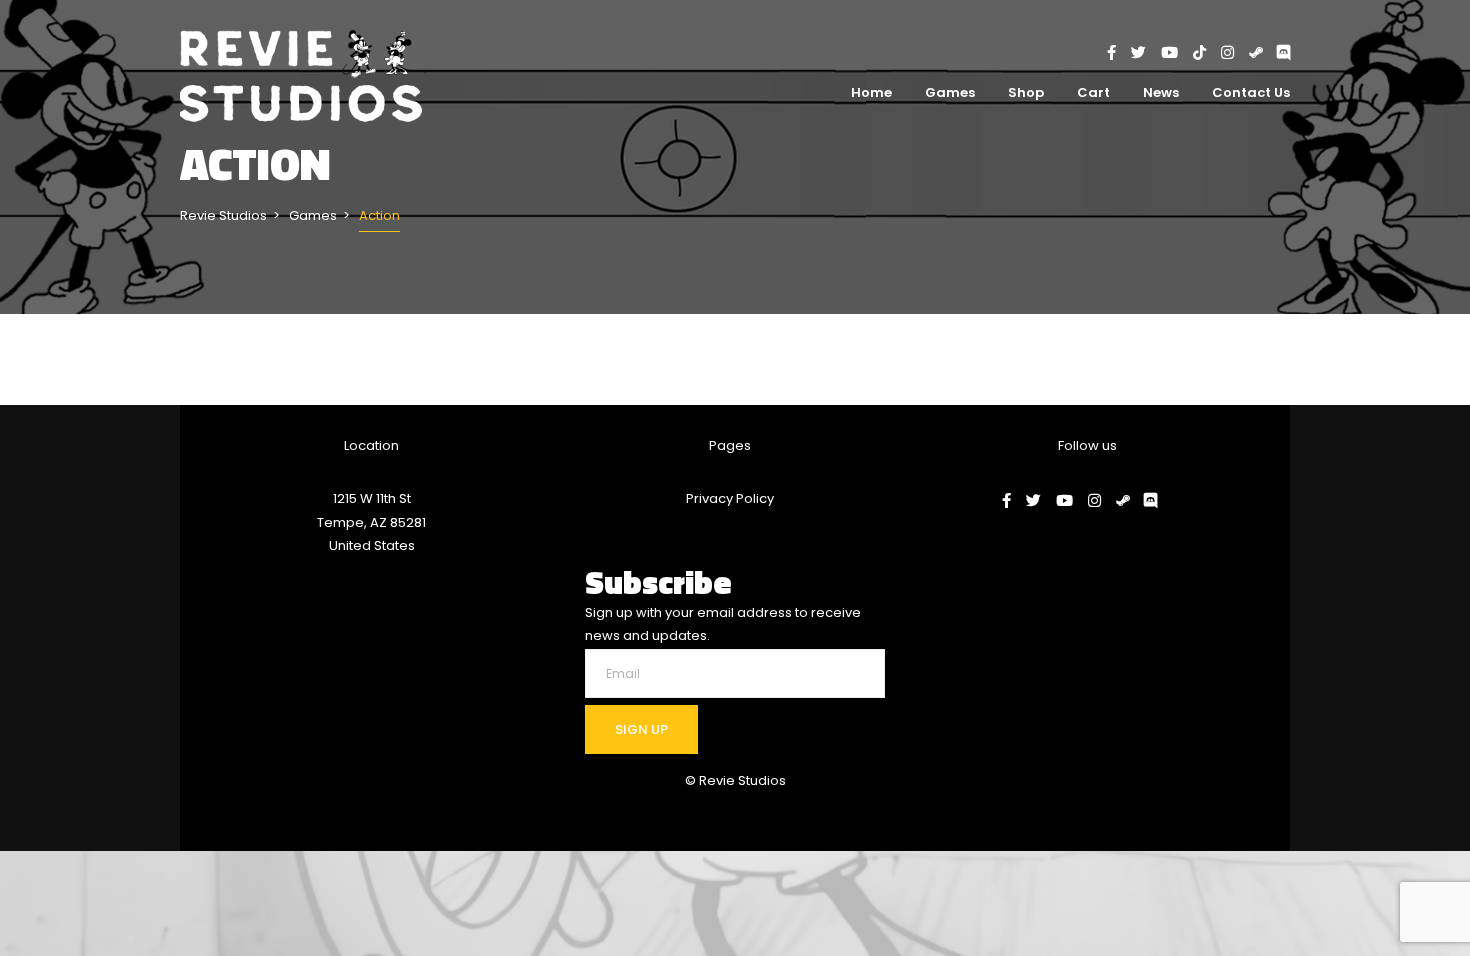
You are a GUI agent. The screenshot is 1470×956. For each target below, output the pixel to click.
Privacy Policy (730, 498)
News (1161, 92)
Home (871, 92)
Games (950, 92)
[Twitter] (1146, 52)
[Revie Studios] (305, 77)
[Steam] (1263, 52)
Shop (1026, 92)
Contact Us (1251, 92)
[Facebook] (1119, 52)
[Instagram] (1235, 52)
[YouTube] (1177, 52)
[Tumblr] (1207, 52)
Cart (1093, 92)
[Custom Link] (1283, 52)
